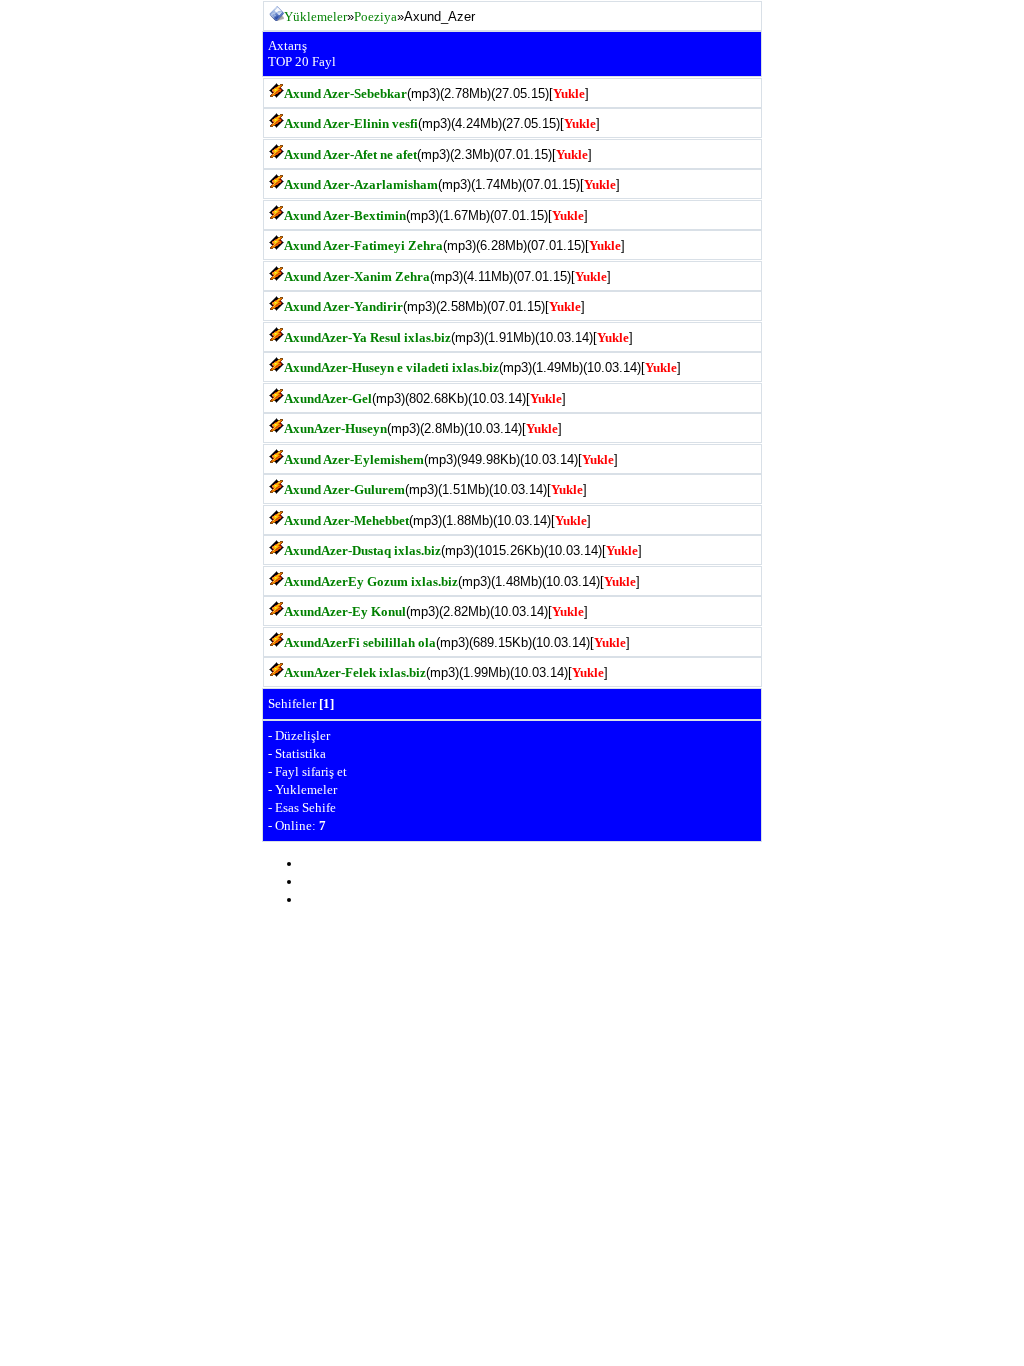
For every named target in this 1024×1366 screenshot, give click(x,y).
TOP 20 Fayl (302, 61)
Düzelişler (302, 735)
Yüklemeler (315, 16)
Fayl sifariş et (311, 771)
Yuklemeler (306, 789)
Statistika (300, 753)
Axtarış (287, 45)
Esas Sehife (305, 807)
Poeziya (375, 16)
